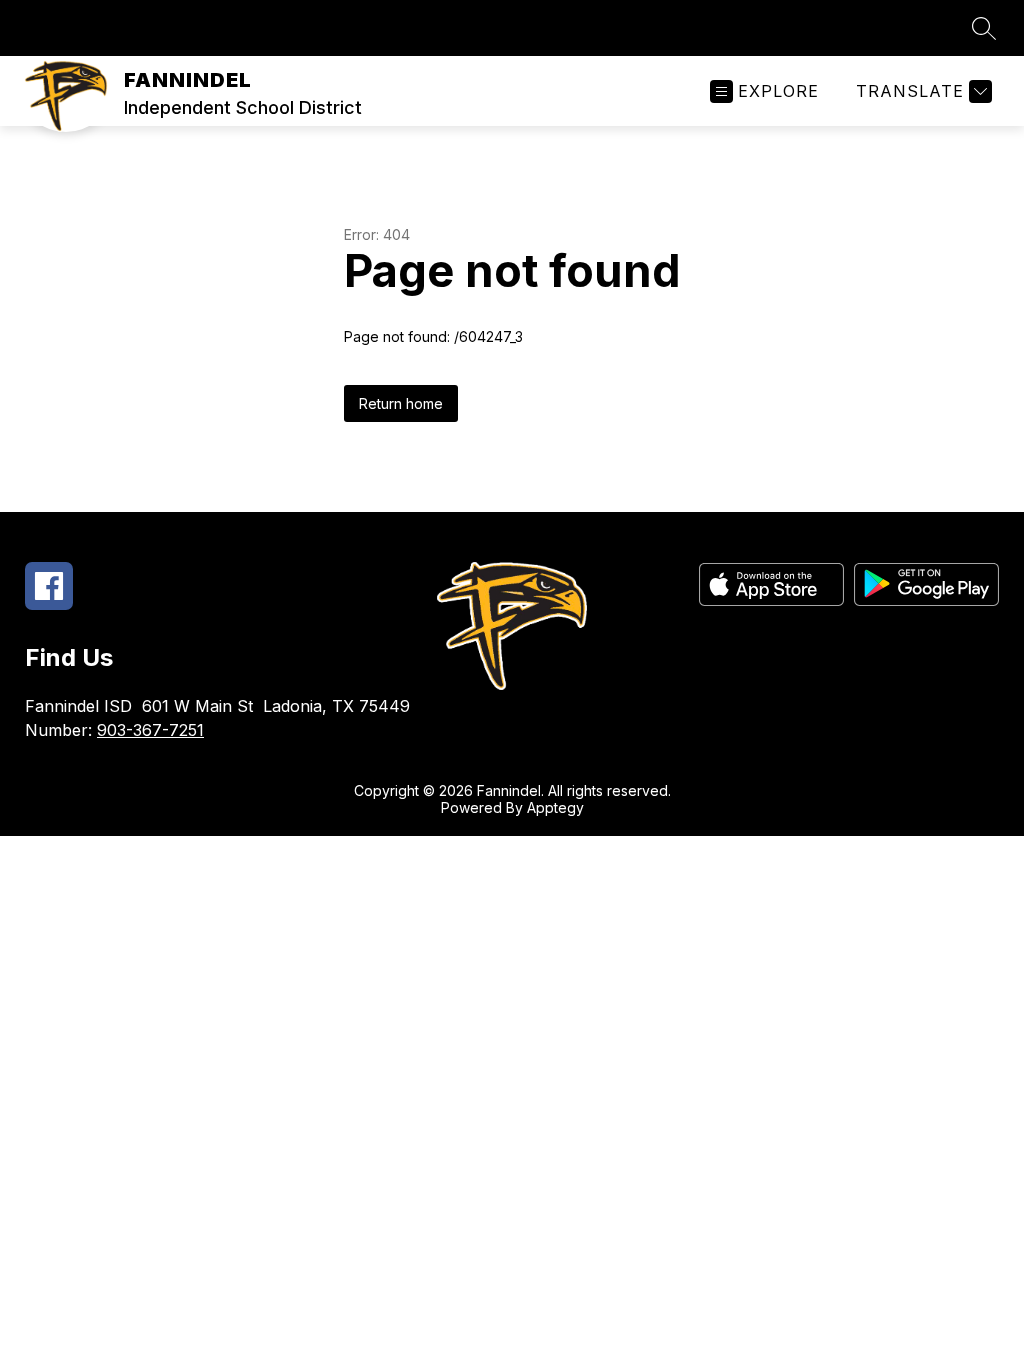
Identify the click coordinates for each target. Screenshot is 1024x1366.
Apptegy (555, 807)
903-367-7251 (150, 730)
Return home (401, 403)
